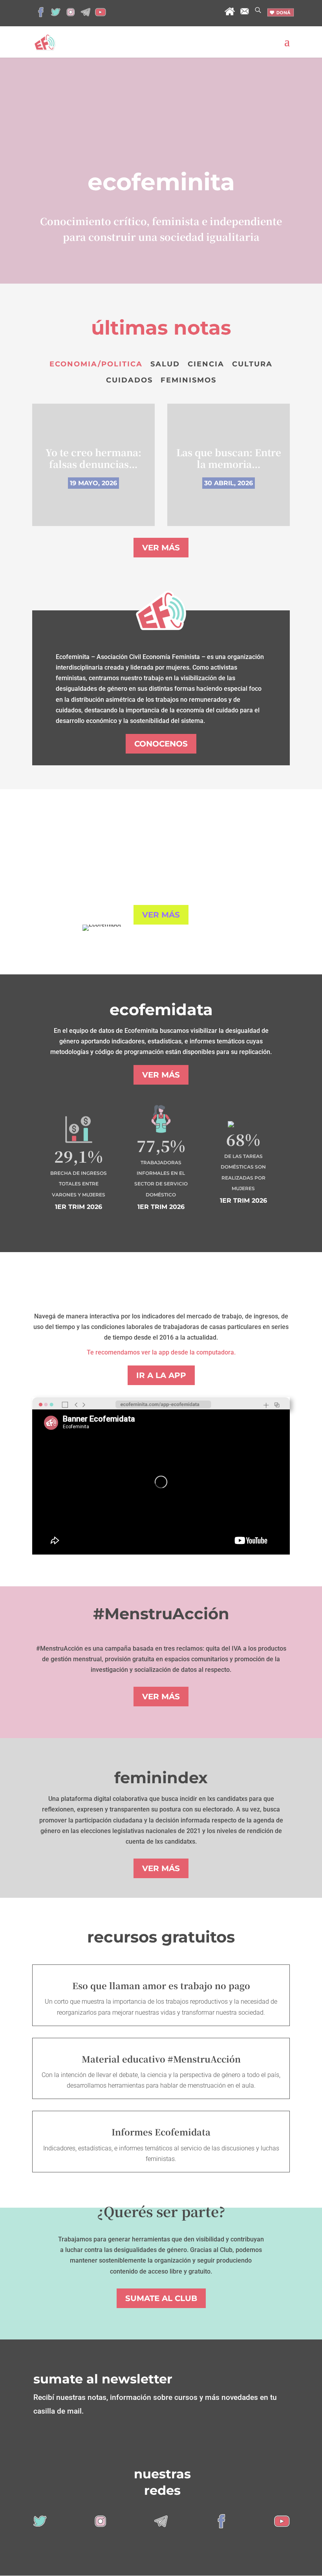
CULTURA (252, 364)
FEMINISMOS (188, 380)
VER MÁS (161, 548)
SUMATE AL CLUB (161, 2298)
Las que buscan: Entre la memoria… (229, 458)
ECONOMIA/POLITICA (96, 364)
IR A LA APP (161, 1375)
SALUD (165, 364)
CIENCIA (206, 364)
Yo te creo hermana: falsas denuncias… (93, 458)
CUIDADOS (129, 380)
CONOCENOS (161, 744)
